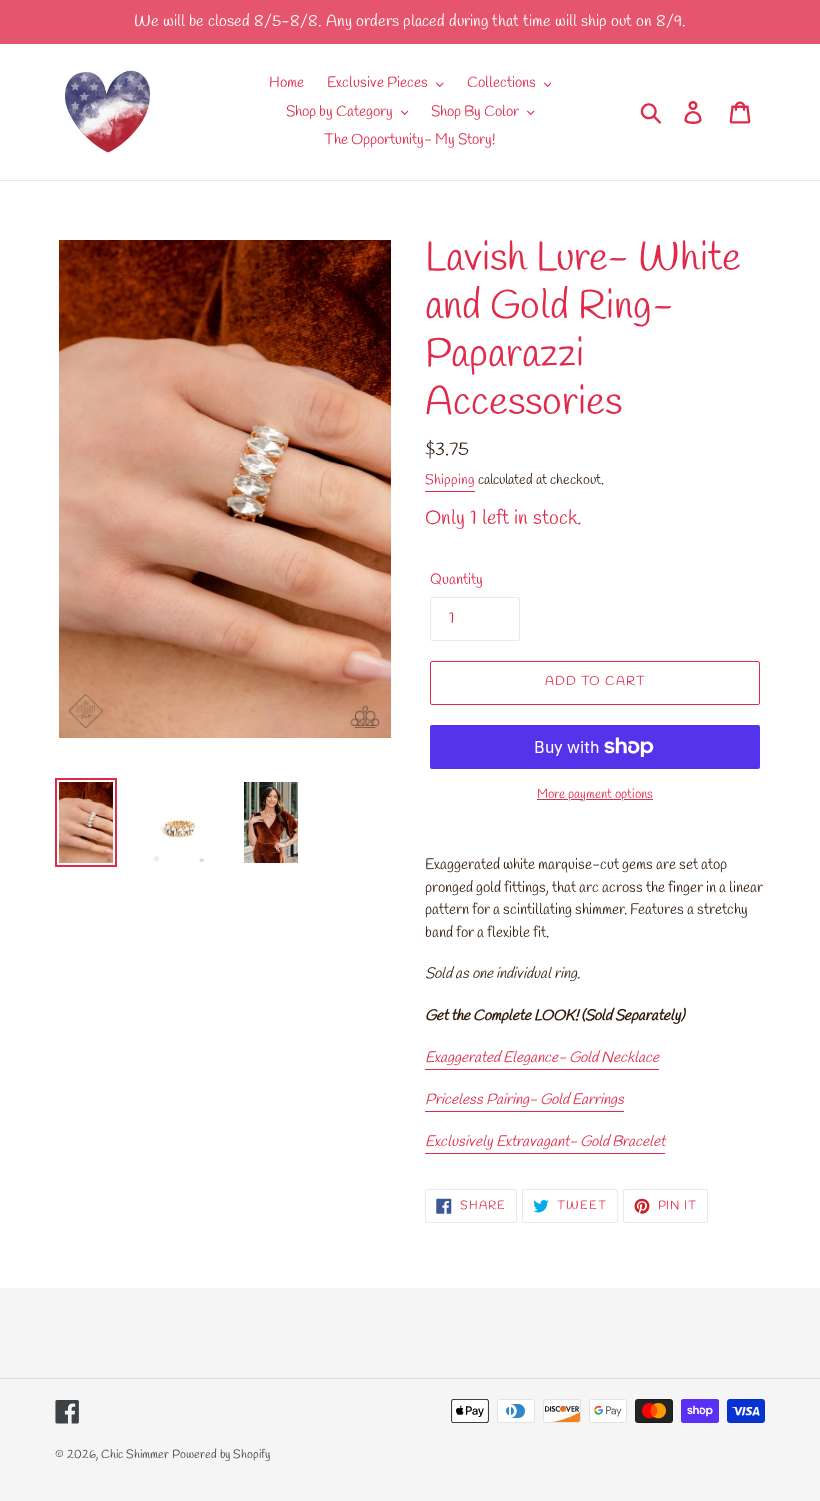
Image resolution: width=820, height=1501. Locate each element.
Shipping (450, 480)
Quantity (456, 580)
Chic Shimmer (135, 1455)
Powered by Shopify (221, 1455)
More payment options (595, 794)
